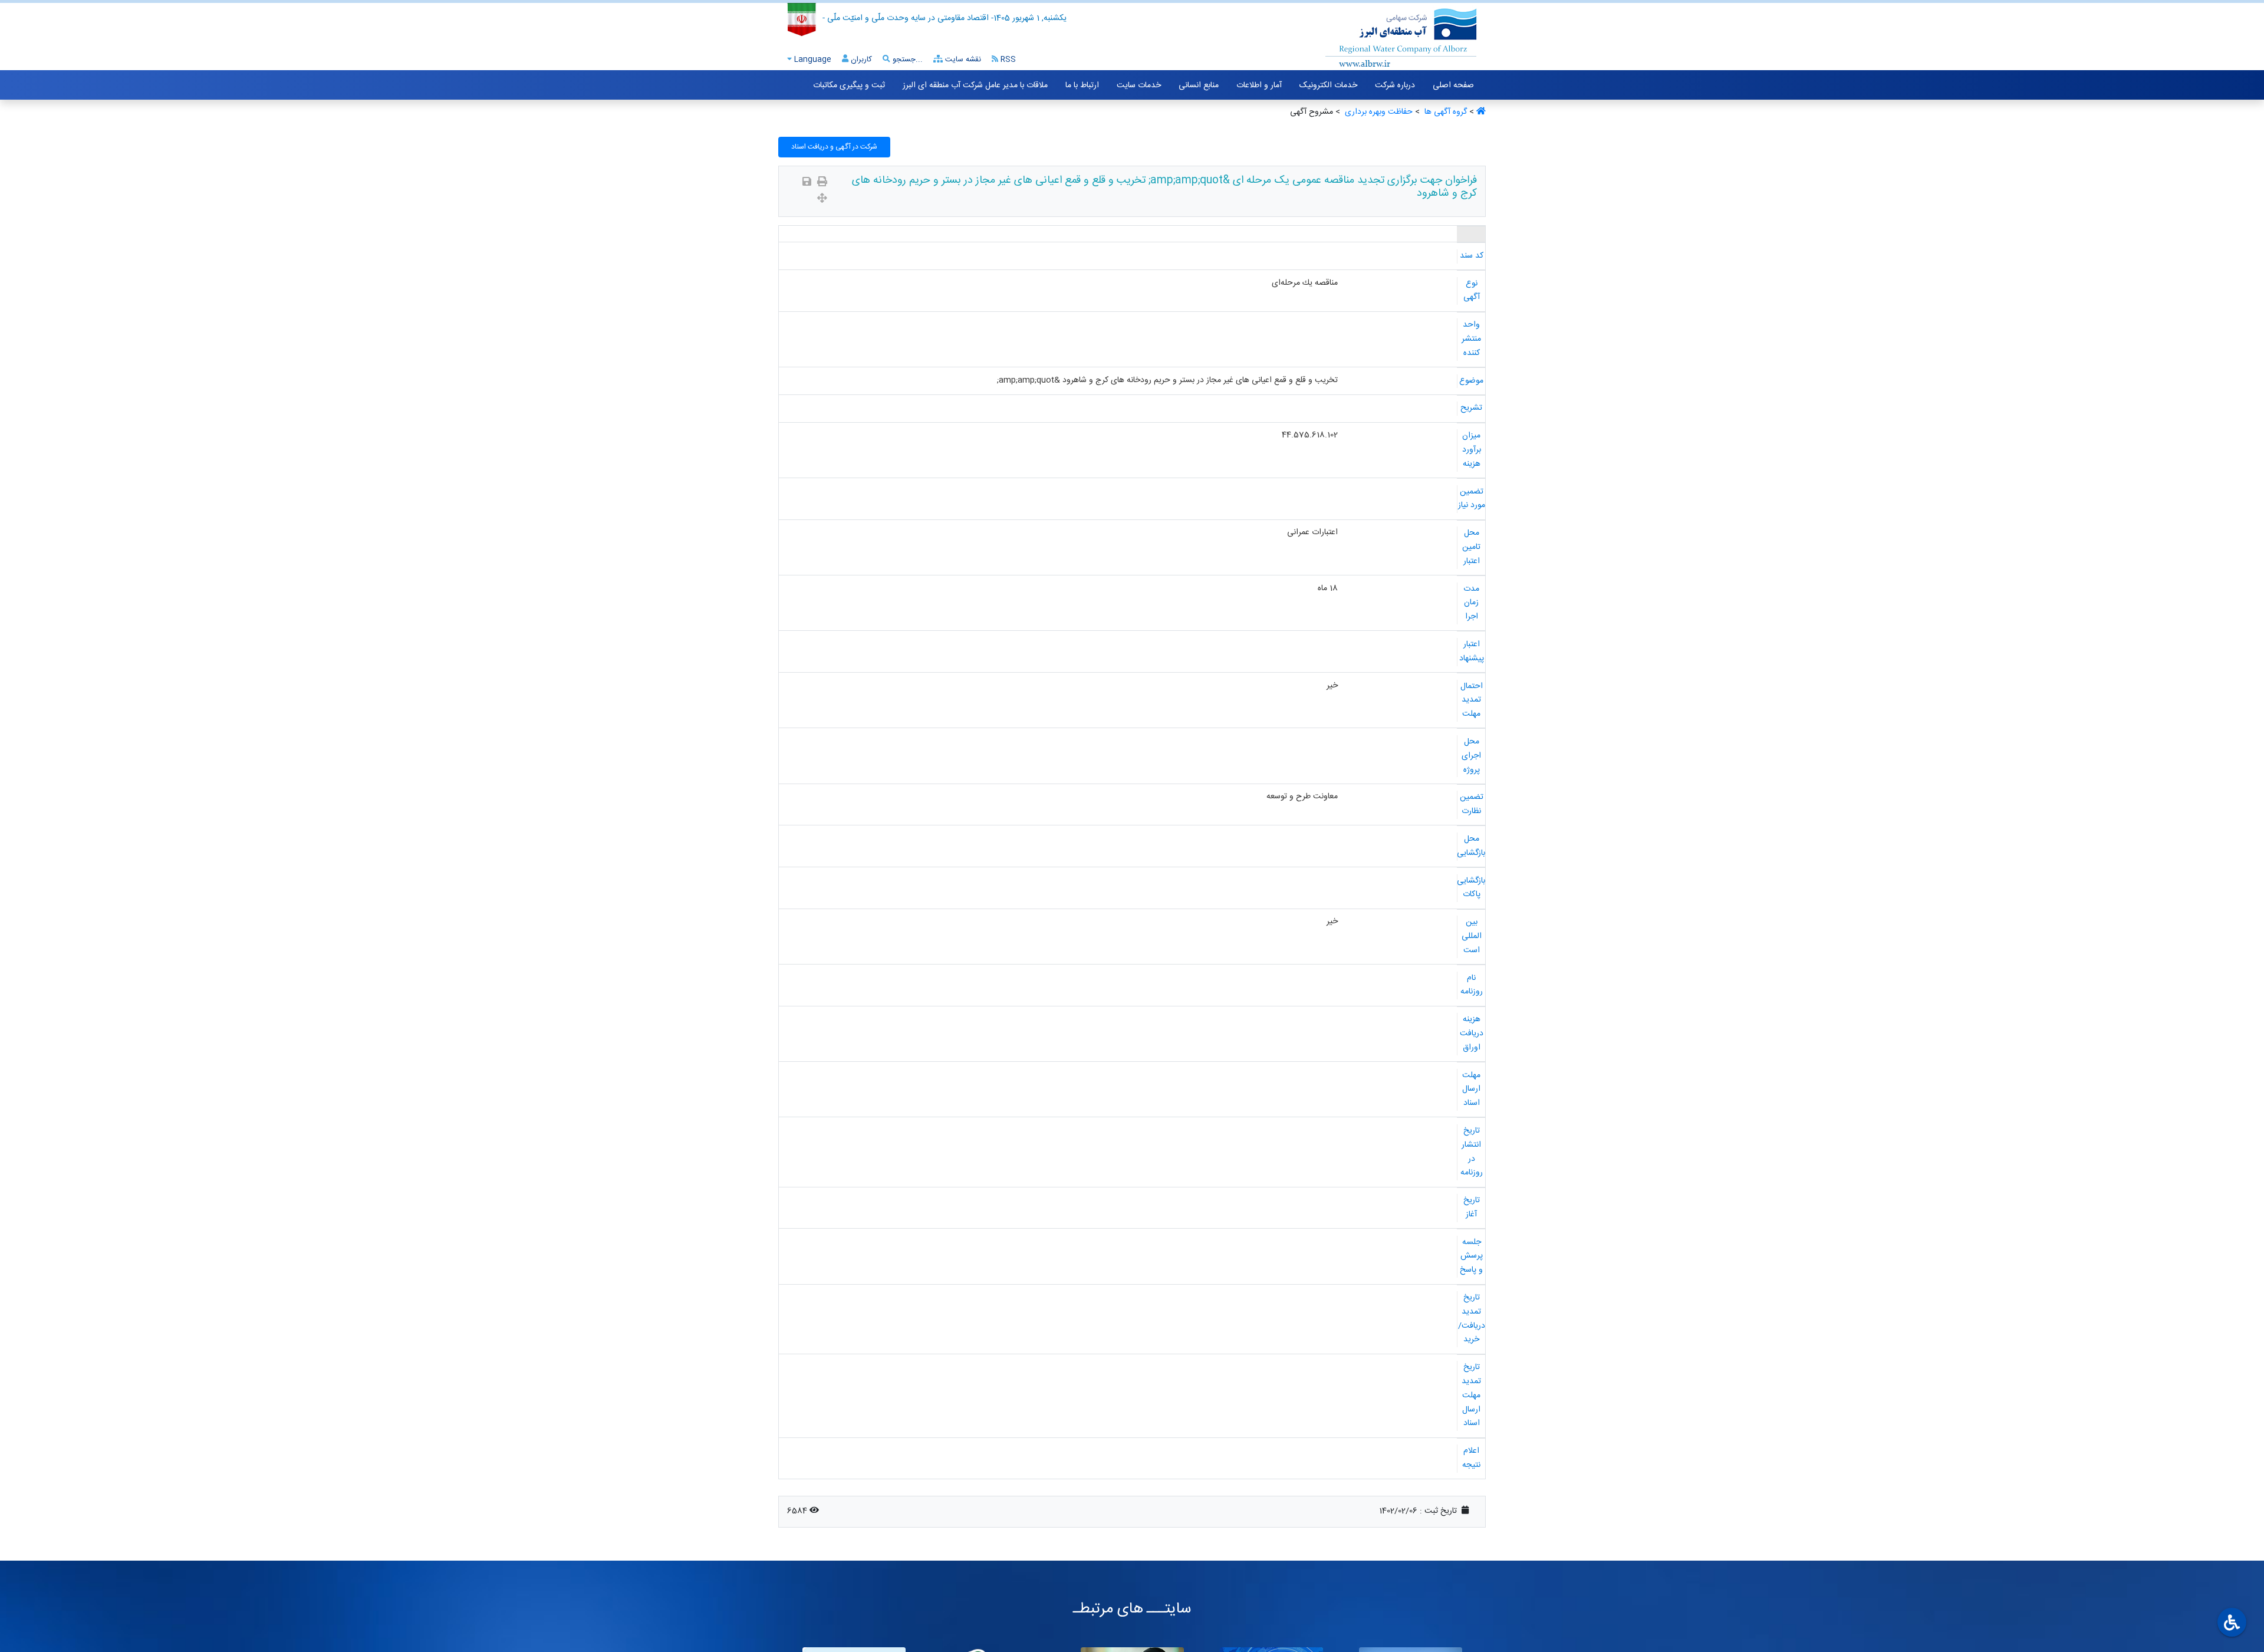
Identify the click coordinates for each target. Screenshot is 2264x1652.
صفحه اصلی (1453, 85)
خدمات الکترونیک (1328, 85)
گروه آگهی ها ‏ (1444, 112)
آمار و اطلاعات (1259, 85)
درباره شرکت (1395, 85)
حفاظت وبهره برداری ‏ (1378, 112)
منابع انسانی (1199, 85)
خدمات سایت (1139, 85)
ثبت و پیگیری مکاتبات (849, 85)
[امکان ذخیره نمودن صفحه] (807, 183)
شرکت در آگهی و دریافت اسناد (834, 147)
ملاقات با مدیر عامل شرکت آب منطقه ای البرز (975, 85)
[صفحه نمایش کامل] (822, 200)
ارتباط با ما (1082, 85)
